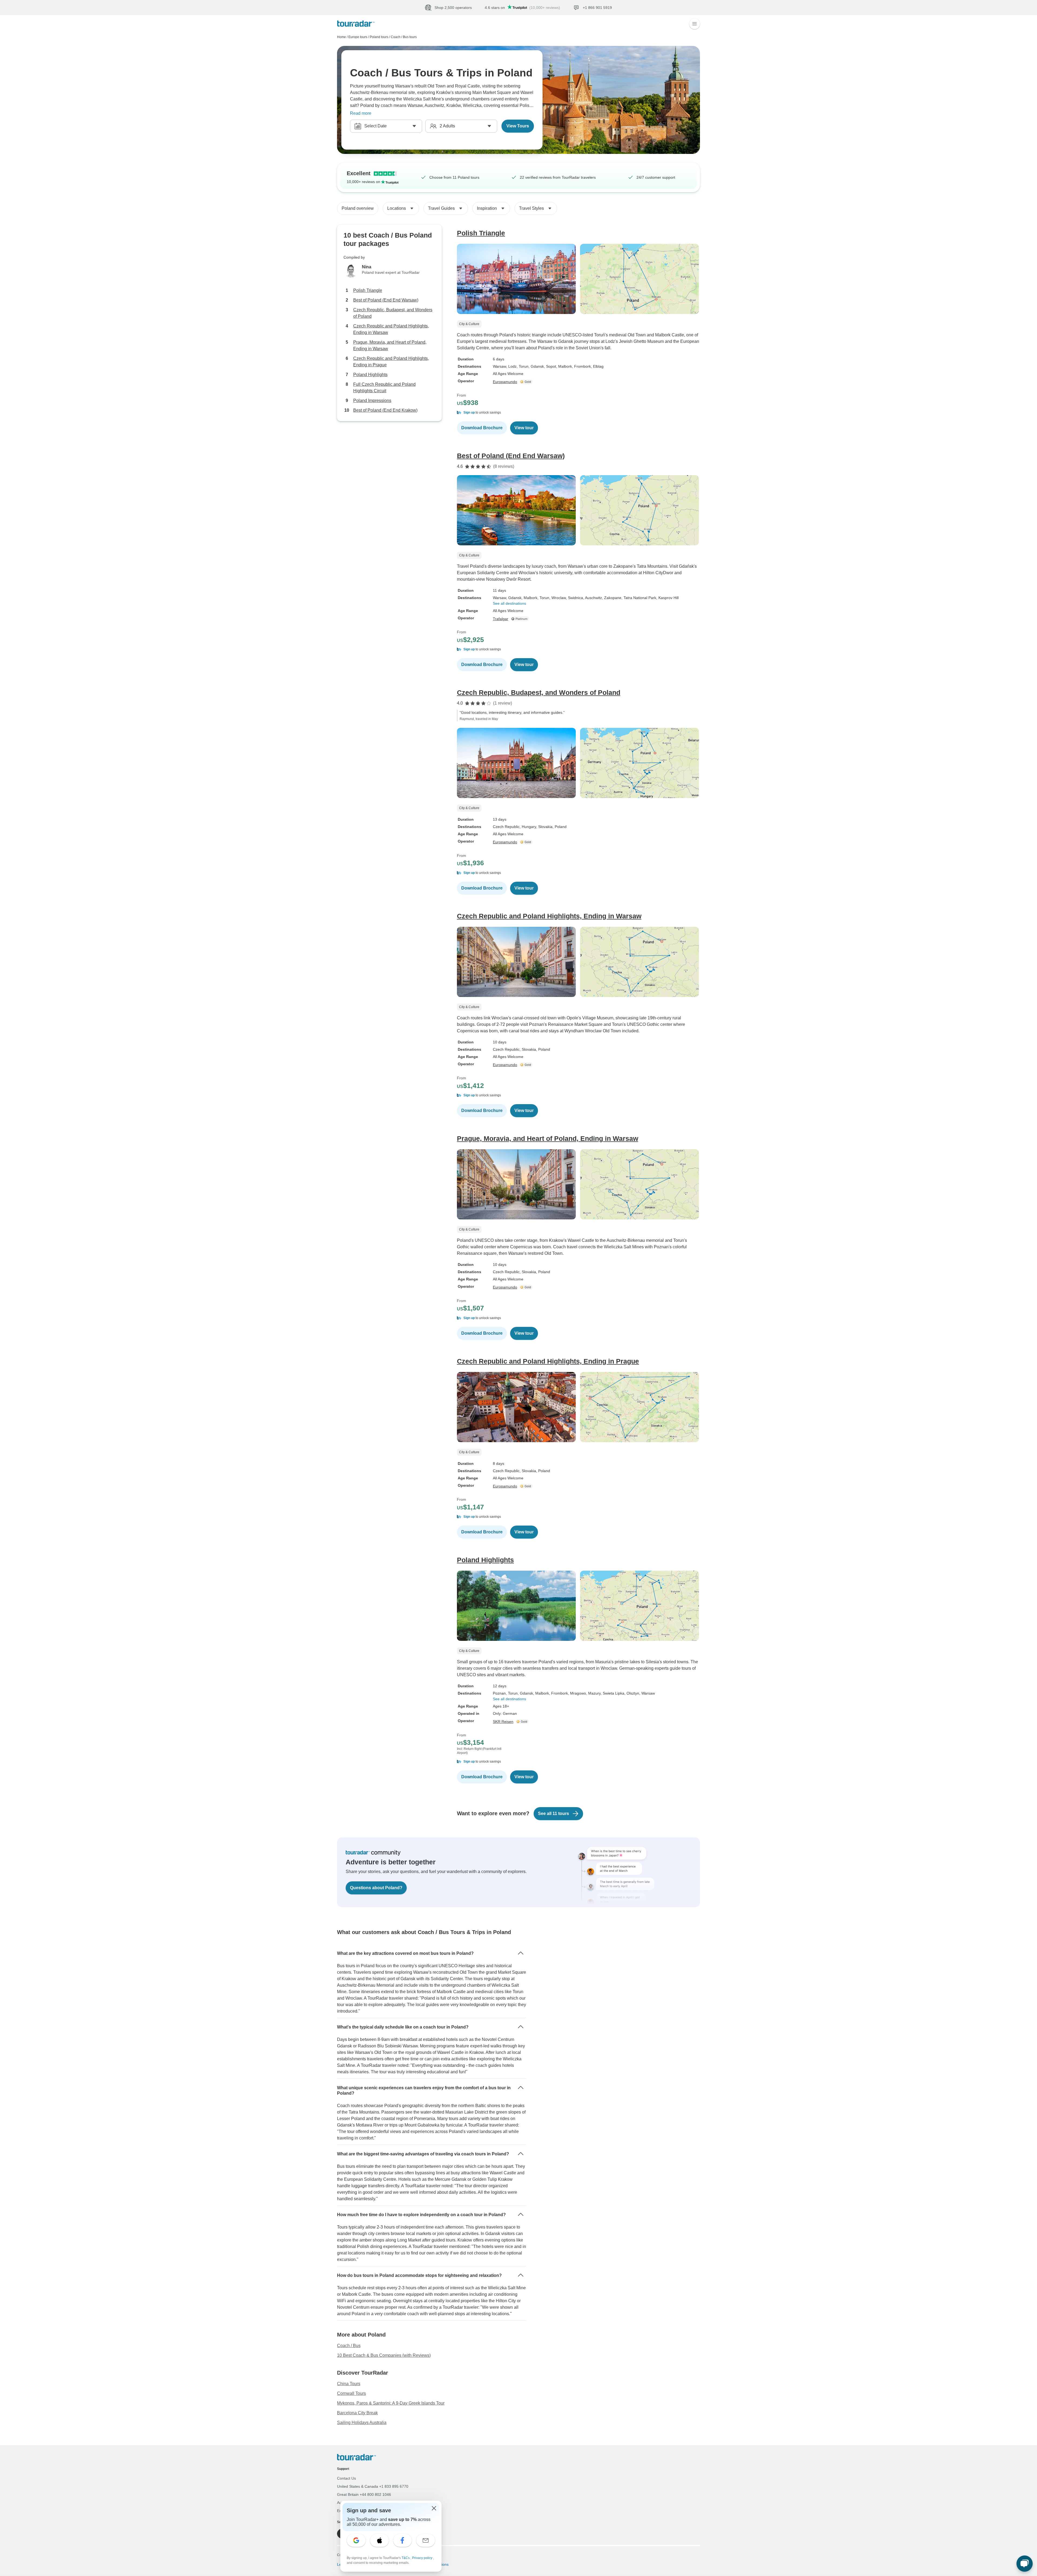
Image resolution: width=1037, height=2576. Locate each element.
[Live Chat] (1025, 2564)
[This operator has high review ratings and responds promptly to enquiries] (527, 382)
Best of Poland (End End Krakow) (385, 410)
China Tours (349, 2384)
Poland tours (379, 37)
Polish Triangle (368, 290)
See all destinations (509, 603)
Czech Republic (506, 827)
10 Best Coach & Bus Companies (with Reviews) (384, 2355)
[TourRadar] (356, 24)
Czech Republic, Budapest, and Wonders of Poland (393, 313)
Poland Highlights (370, 375)
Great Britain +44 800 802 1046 (364, 2494)
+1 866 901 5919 (682, 7)
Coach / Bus (349, 2346)
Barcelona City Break (357, 2413)
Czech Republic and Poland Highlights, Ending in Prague (391, 362)
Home (341, 37)
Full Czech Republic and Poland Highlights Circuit (384, 388)
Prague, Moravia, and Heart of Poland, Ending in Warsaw (390, 345)
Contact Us (346, 2478)
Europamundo (505, 382)
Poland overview (358, 208)
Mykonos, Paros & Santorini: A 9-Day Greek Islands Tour (391, 2403)
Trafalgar (501, 619)
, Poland (560, 827)
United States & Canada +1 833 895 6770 (373, 2486)
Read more (361, 113)
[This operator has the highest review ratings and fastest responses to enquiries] (521, 619)
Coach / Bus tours (404, 37)
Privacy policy (423, 2558)
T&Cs (406, 2558)
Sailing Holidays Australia (362, 2423)
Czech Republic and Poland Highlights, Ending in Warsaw (391, 329)
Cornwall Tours (351, 2393)
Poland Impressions (372, 400)
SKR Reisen (503, 1722)
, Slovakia (544, 827)
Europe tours (358, 37)
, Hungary (528, 827)
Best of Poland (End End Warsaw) (386, 300)
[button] (578, 413)
